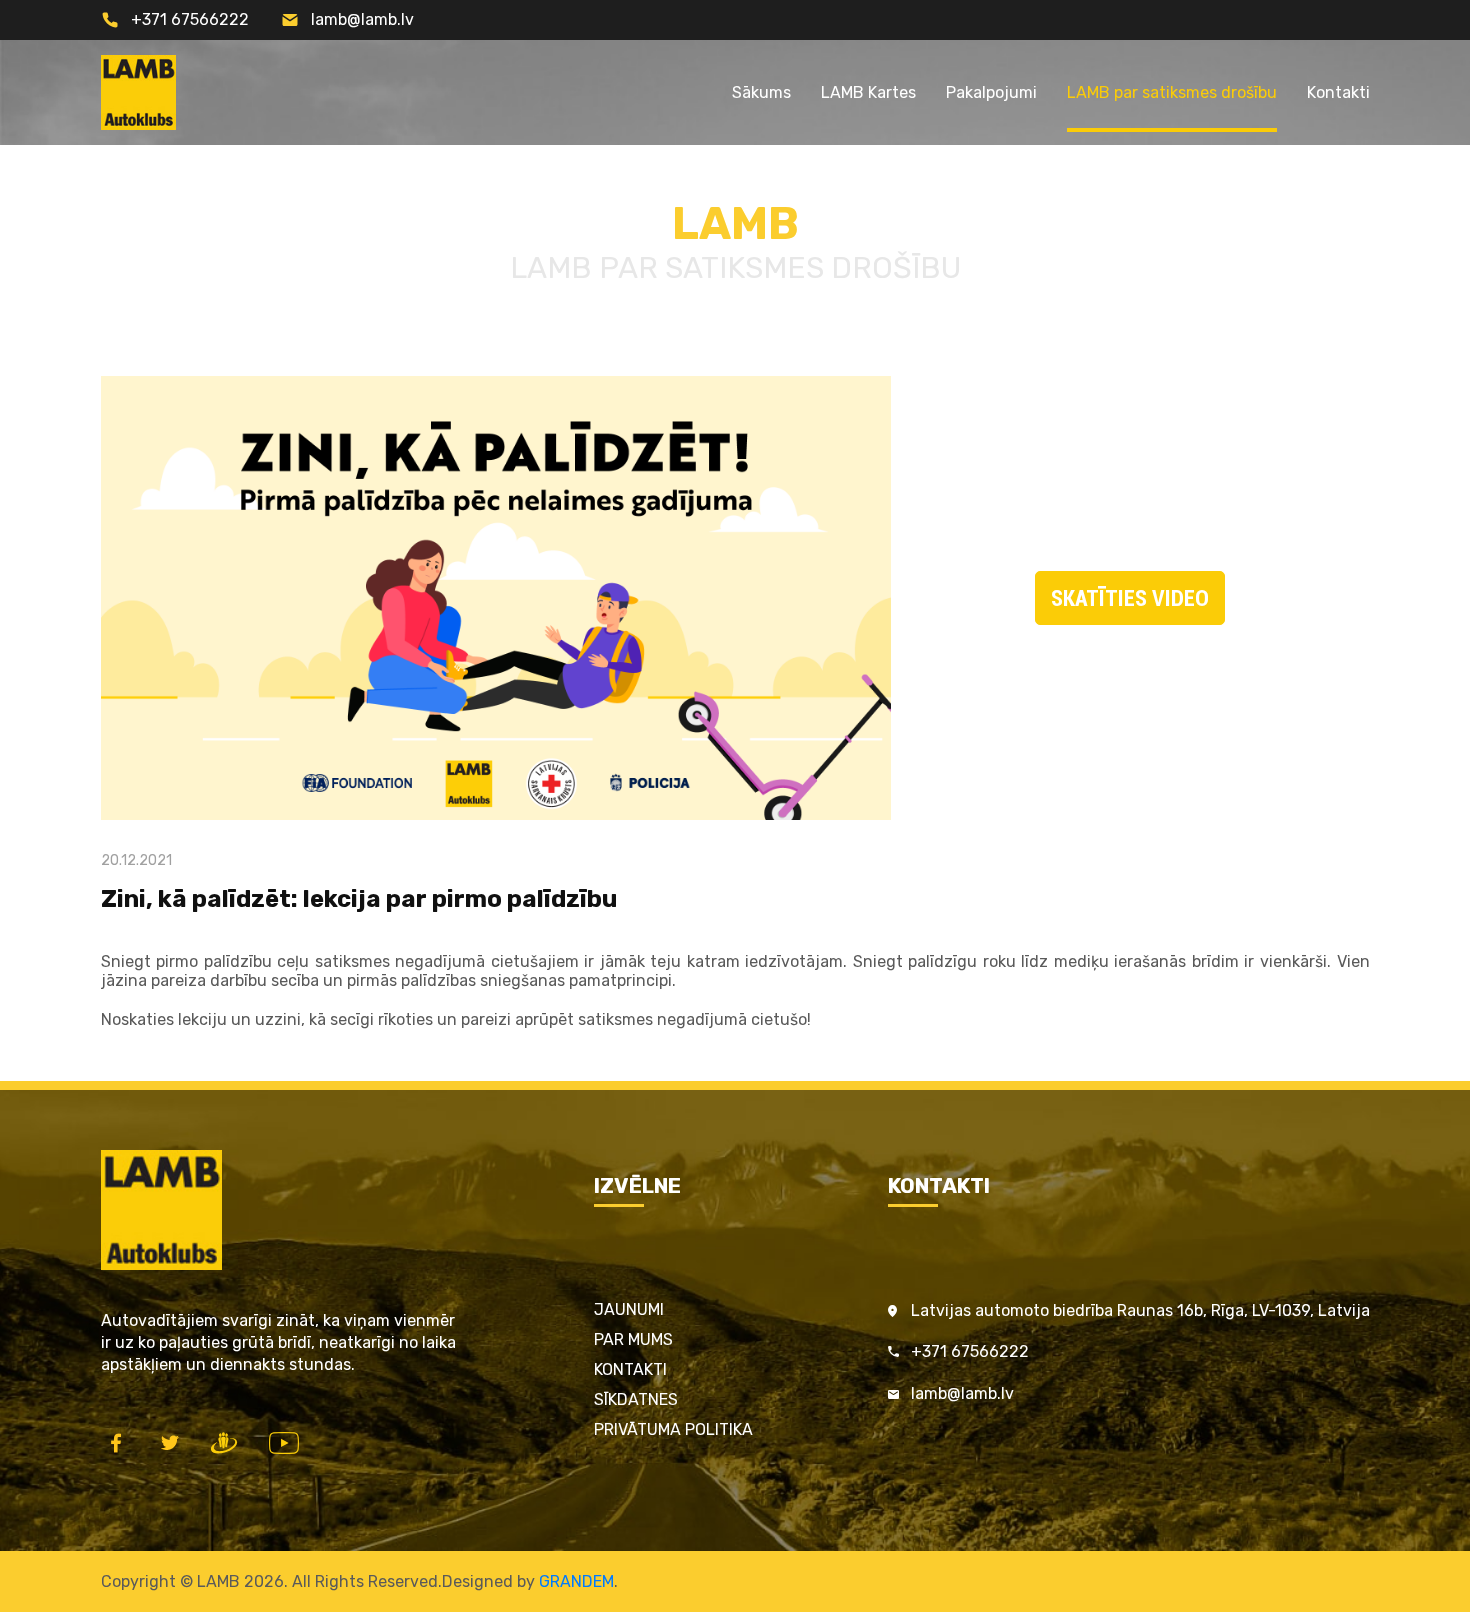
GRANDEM (576, 1581)
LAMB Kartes (868, 92)
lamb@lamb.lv (362, 19)
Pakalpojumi (991, 92)
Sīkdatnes (636, 1399)
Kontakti (1338, 92)
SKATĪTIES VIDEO (1130, 598)
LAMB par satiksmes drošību (1172, 92)
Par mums (633, 1339)
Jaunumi (629, 1309)
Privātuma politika (673, 1429)
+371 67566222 (190, 19)
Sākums (761, 92)
